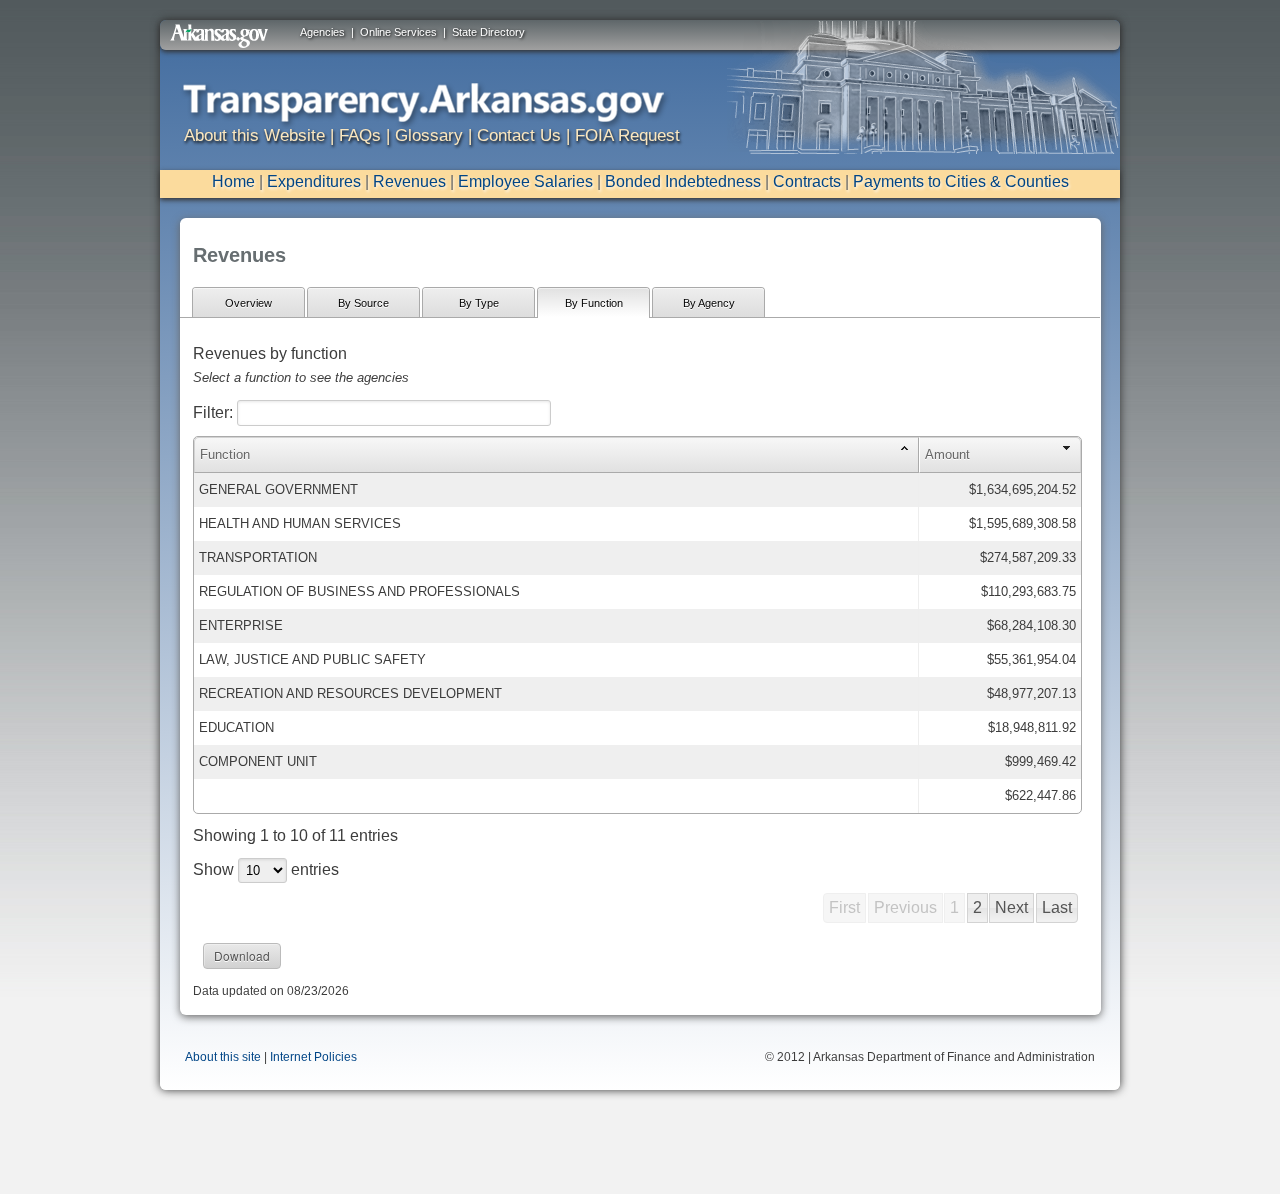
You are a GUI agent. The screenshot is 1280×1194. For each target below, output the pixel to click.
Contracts (807, 181)
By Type (479, 303)
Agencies (322, 32)
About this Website (254, 135)
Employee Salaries (525, 181)
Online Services (398, 32)
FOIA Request (627, 135)
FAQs (360, 135)
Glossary (429, 135)
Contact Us (519, 135)
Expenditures (314, 181)
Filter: (215, 412)
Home (233, 181)
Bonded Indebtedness (683, 181)
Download (242, 955)
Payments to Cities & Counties (961, 181)
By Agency (709, 303)
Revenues (409, 181)
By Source (363, 303)
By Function (594, 303)
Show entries (266, 869)
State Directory (488, 32)
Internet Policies (313, 1057)
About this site (223, 1057)
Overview (248, 303)
